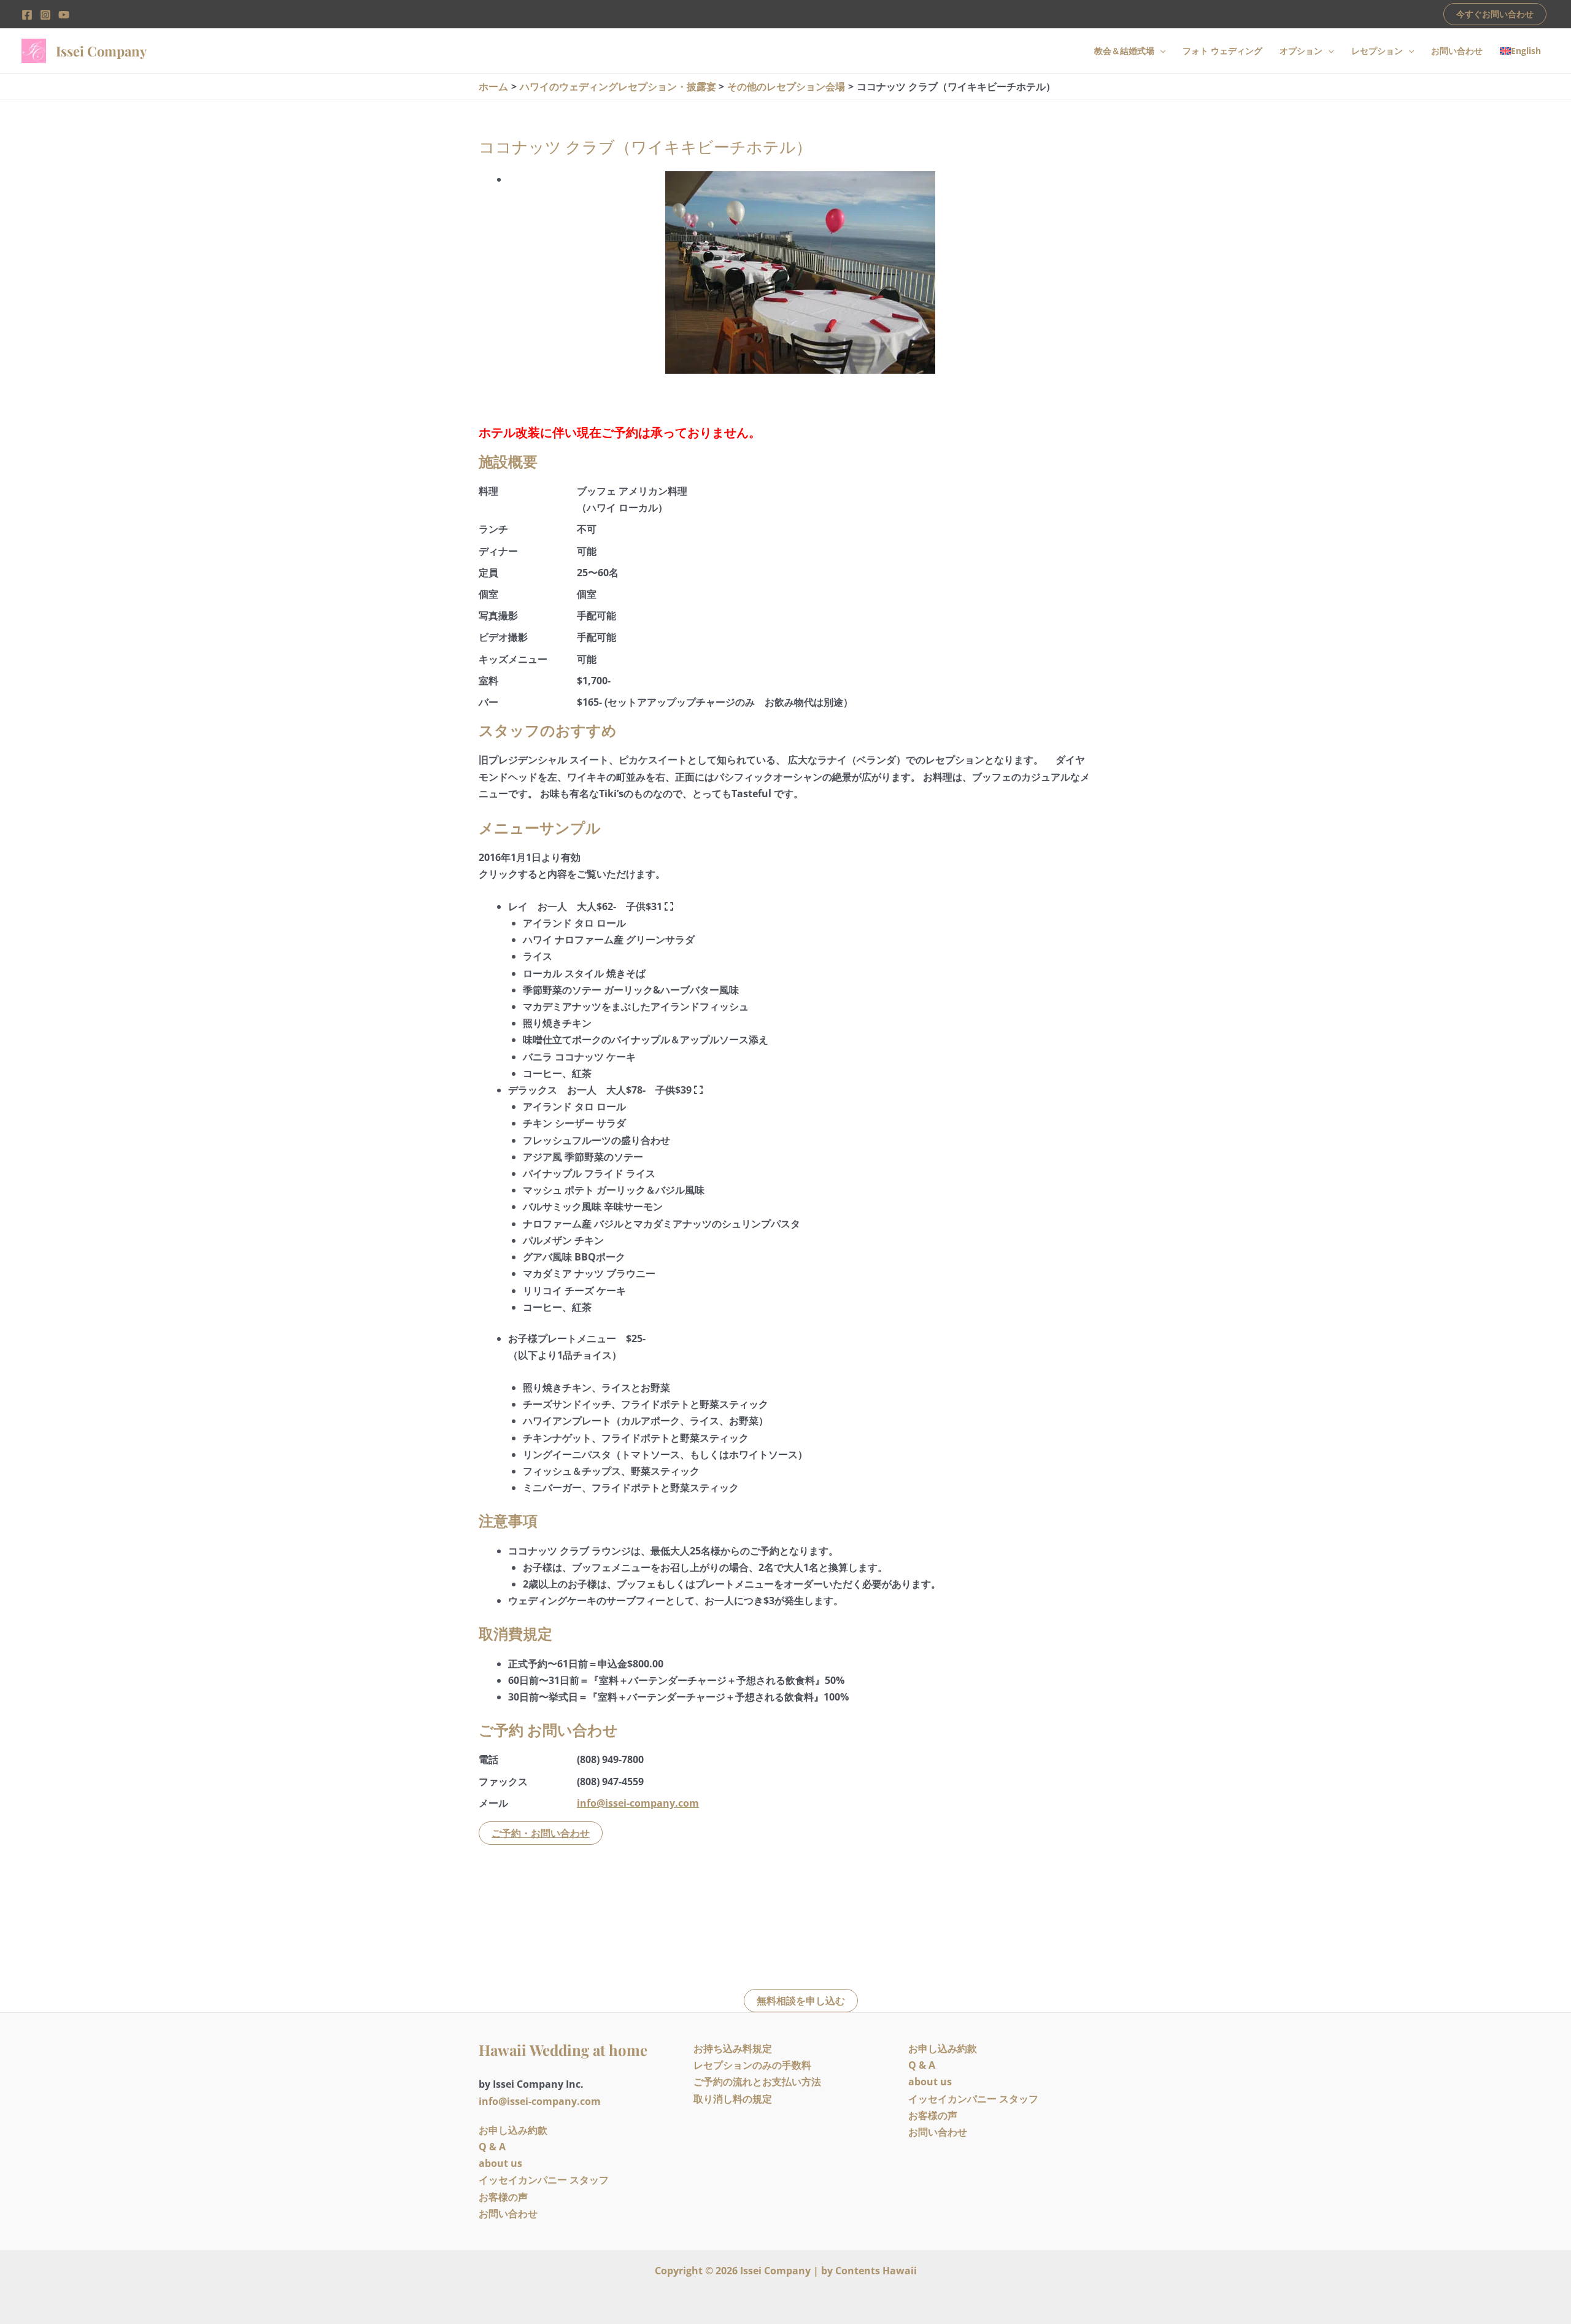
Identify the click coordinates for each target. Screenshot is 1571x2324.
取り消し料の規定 (733, 2099)
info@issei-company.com (638, 1803)
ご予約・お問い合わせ (541, 1833)
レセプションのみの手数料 (752, 2065)
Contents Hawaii (876, 2271)
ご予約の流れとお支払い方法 (757, 2082)
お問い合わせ (1457, 51)
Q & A (492, 2147)
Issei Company (101, 51)
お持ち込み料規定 (733, 2048)
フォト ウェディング (1222, 51)
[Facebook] (27, 15)
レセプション (1377, 51)
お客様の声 (503, 2197)
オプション (1301, 51)
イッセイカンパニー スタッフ (544, 2180)
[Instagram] (45, 15)
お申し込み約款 (513, 2130)
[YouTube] (64, 15)
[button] (1495, 14)
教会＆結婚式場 (1124, 51)
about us (500, 2163)
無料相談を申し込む (801, 2001)
